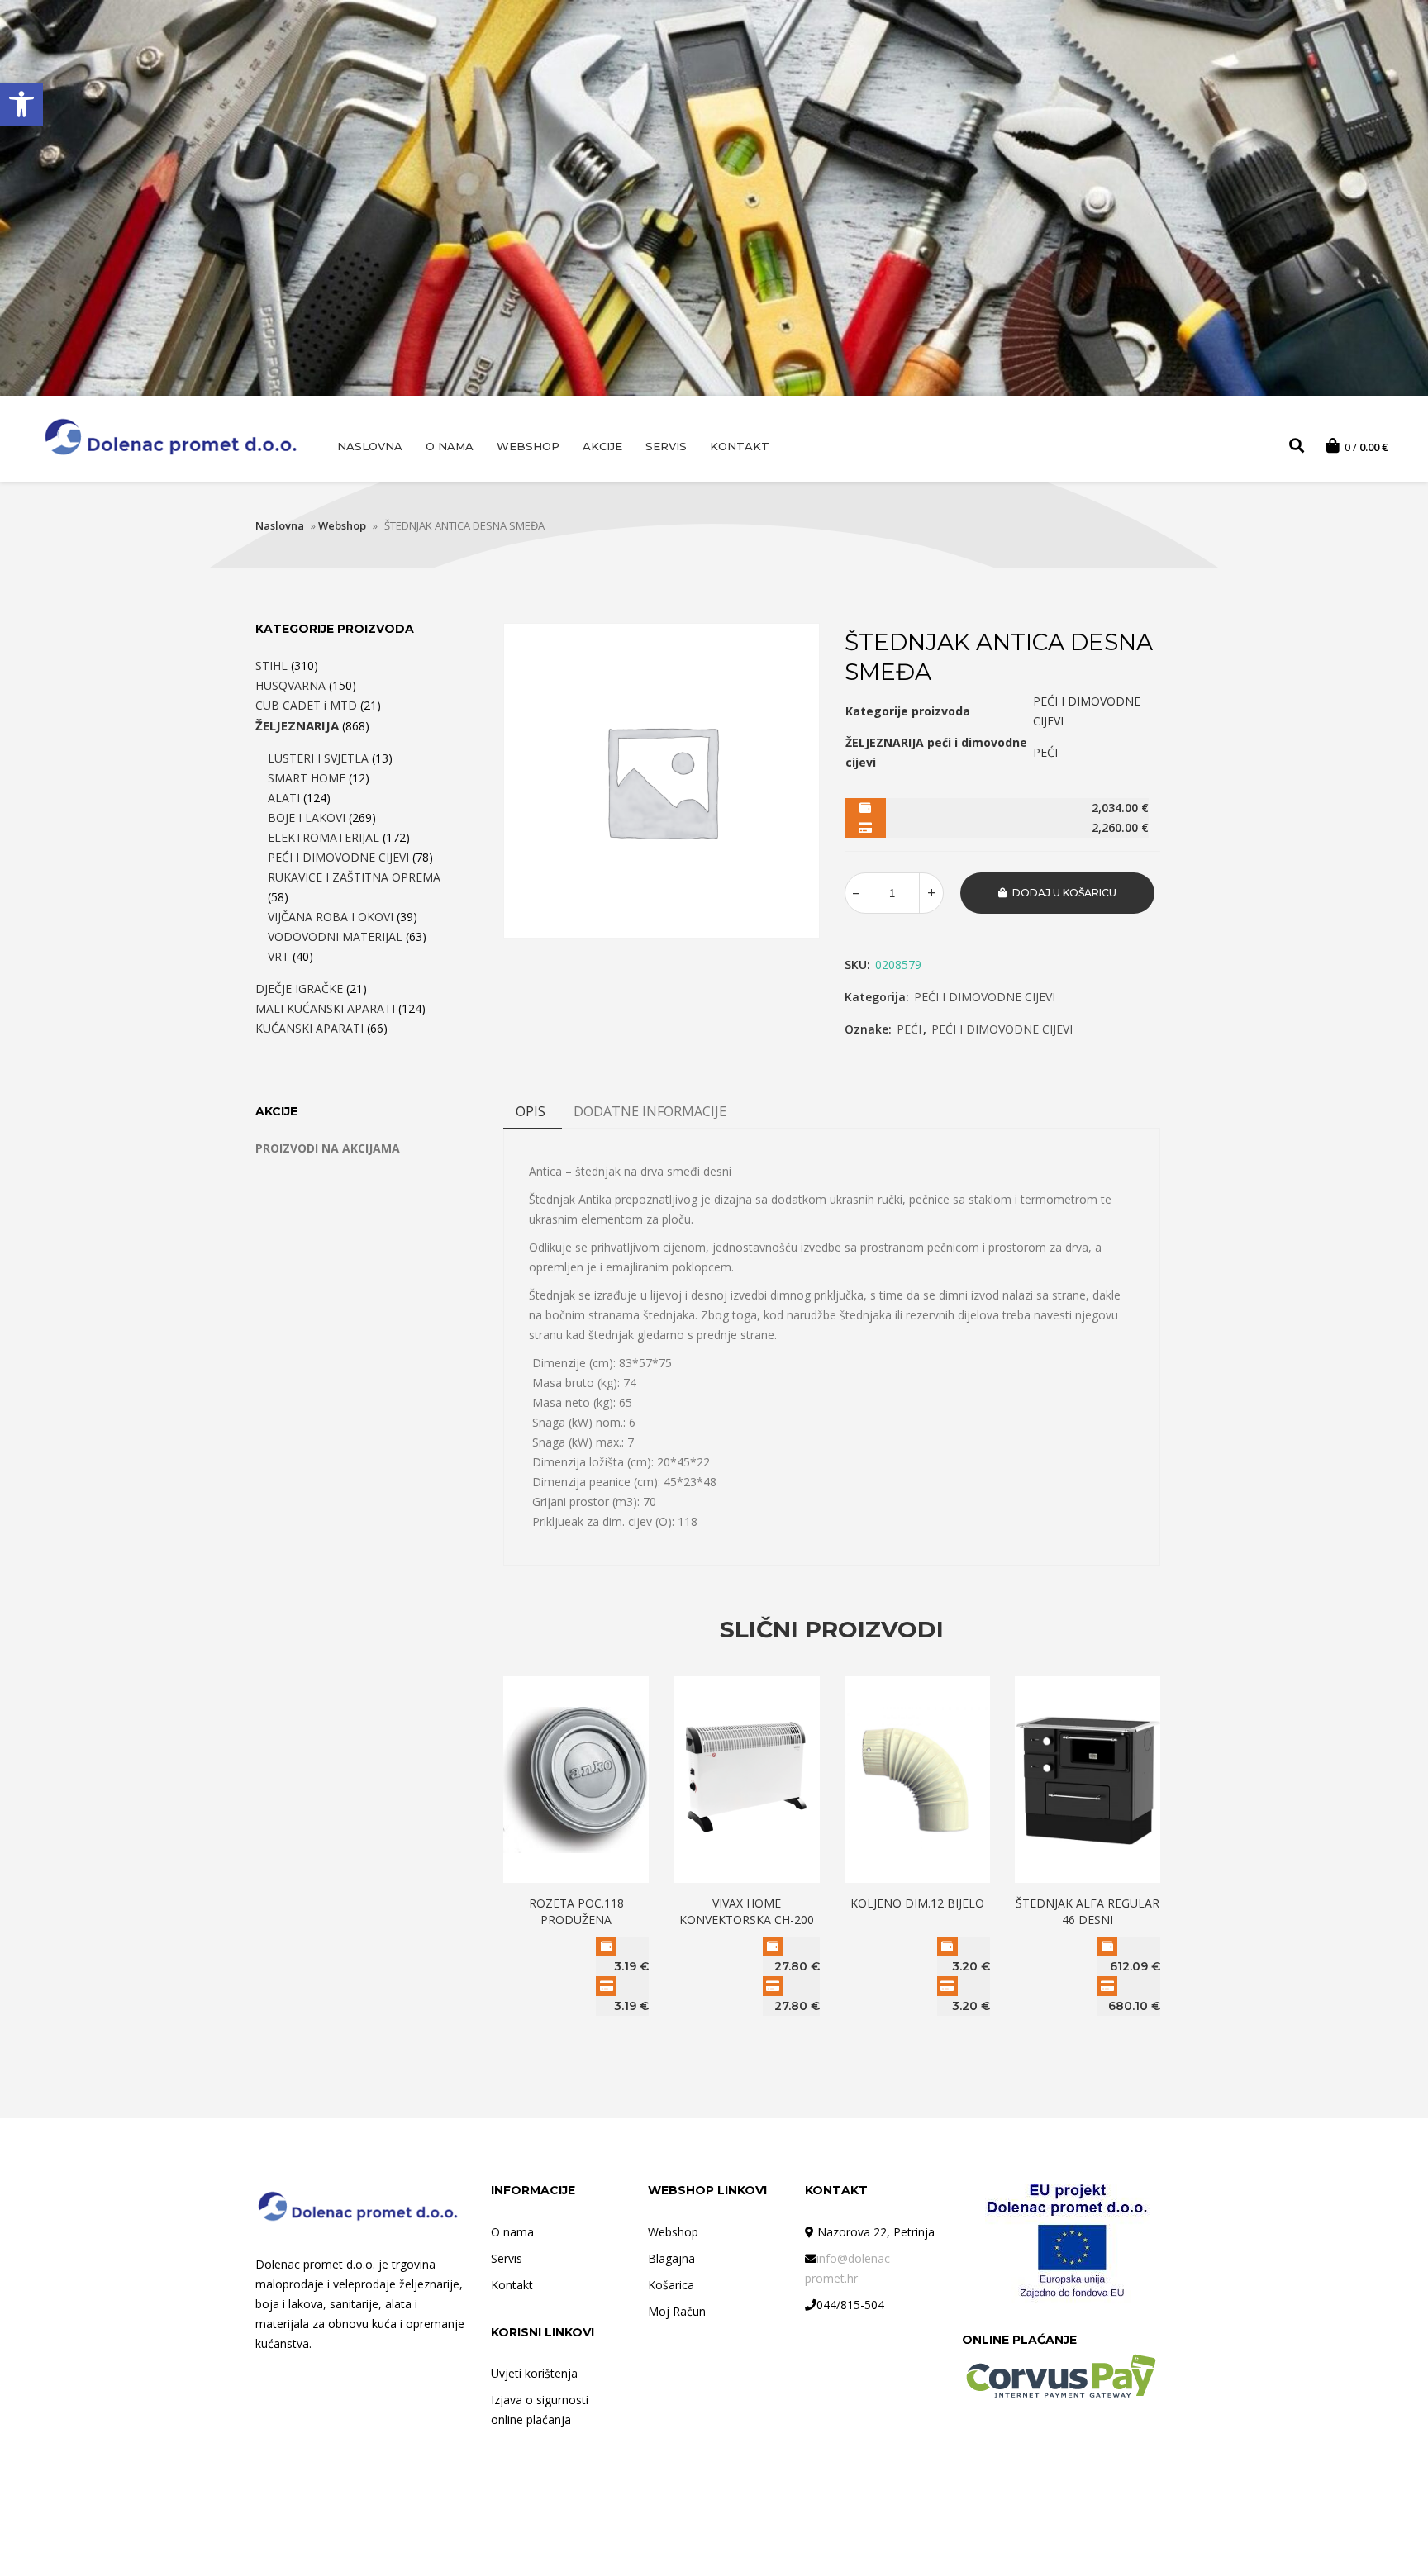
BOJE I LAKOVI (307, 817)
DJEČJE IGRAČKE (299, 989)
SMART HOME (307, 778)
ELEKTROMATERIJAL (324, 837)
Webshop (528, 446)
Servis (666, 446)
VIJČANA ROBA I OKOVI (331, 917)
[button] (21, 104)
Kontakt (740, 446)
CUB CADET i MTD (306, 705)
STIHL (271, 665)
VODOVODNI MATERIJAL (335, 936)
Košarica (671, 2285)
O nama (450, 446)
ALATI (284, 798)
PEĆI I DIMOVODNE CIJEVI (985, 997)
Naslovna (370, 446)
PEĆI (909, 1029)
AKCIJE (602, 446)
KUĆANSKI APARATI (309, 1028)
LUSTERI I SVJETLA (318, 758)
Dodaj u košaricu (1064, 893)
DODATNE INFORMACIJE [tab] (650, 1111)
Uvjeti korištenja (534, 2373)
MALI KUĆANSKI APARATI (325, 1008)
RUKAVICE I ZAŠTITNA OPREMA (354, 877)
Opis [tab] (531, 1111)
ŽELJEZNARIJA (297, 725)
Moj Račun (677, 2311)
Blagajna (671, 2258)
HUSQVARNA (290, 685)
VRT (278, 956)
